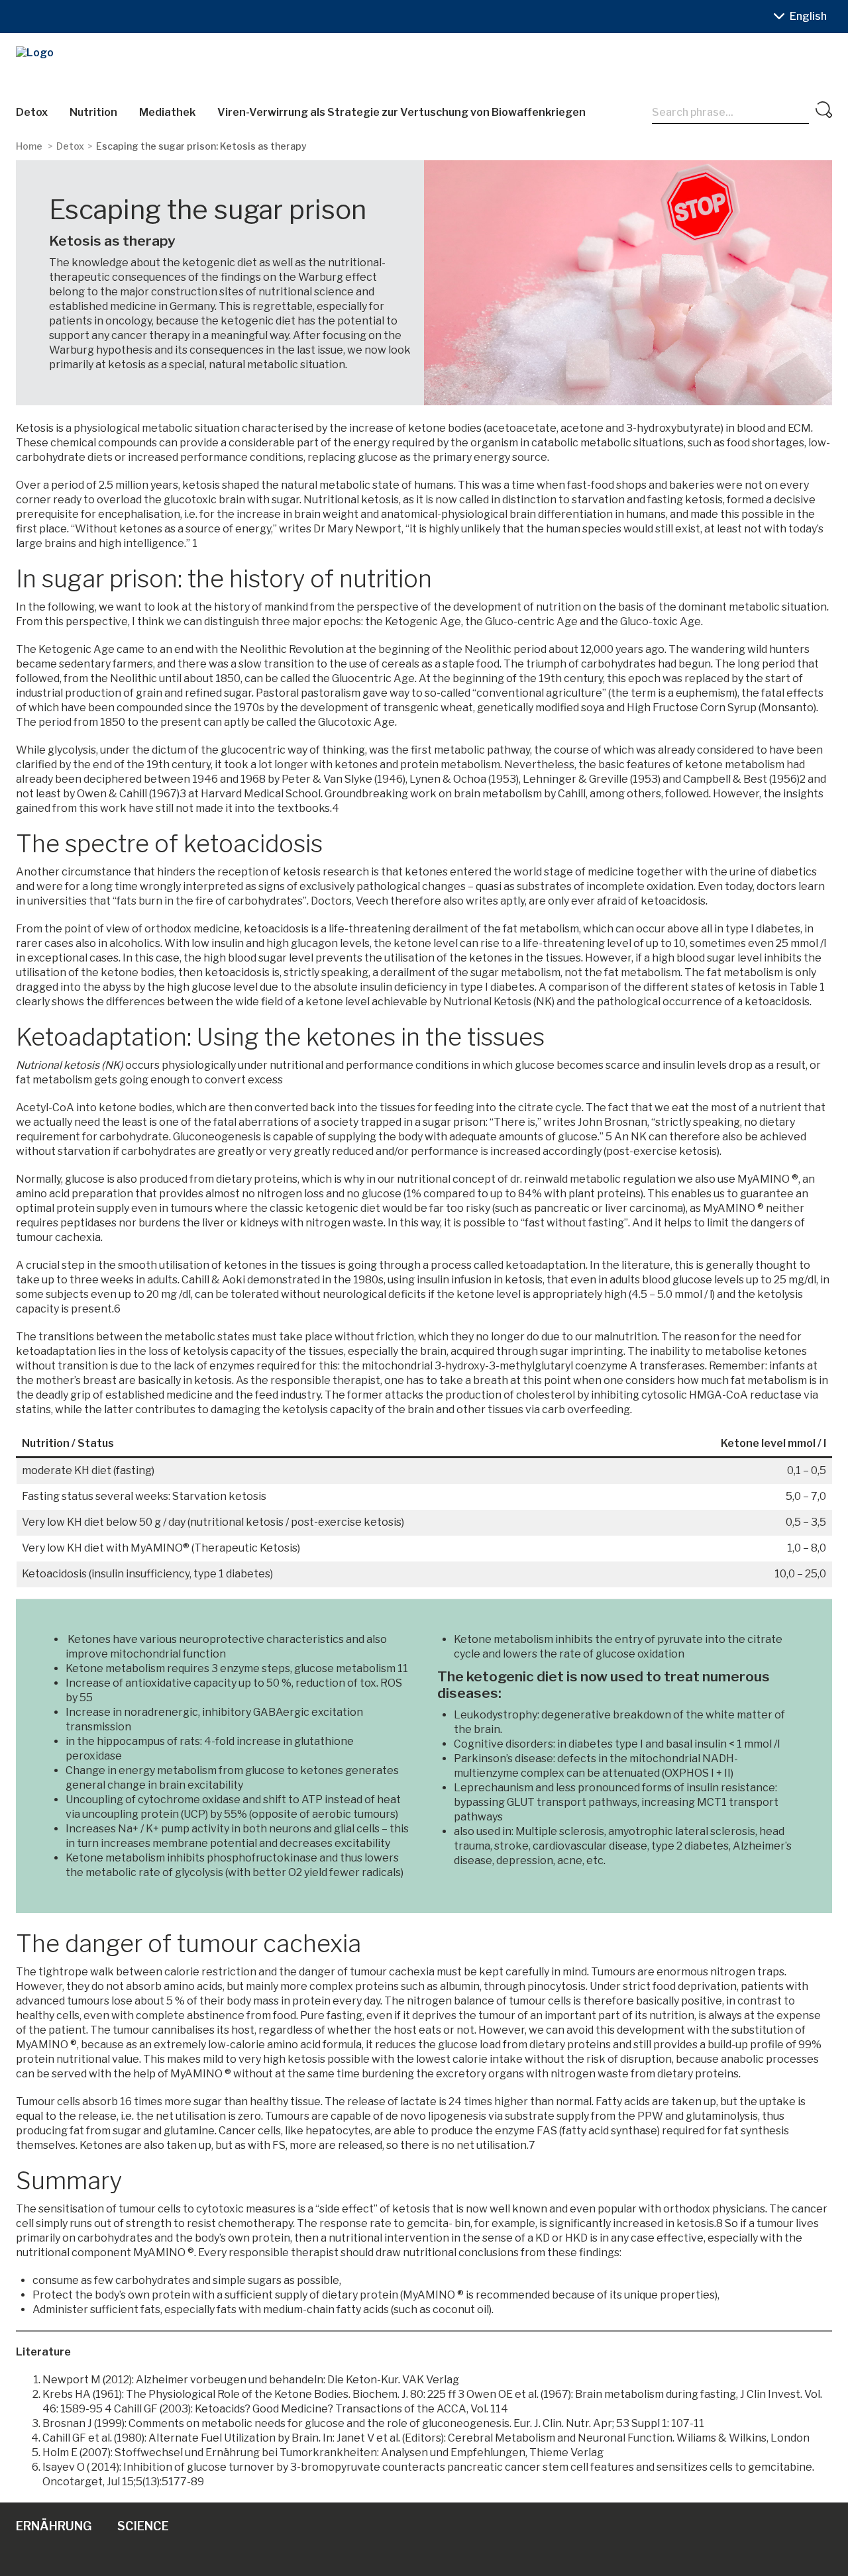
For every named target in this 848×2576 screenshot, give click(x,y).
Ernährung (54, 2526)
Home (29, 146)
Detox (32, 112)
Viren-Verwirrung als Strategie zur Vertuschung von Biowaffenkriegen (401, 112)
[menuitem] (808, 17)
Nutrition (93, 112)
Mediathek (167, 112)
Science (143, 2526)
